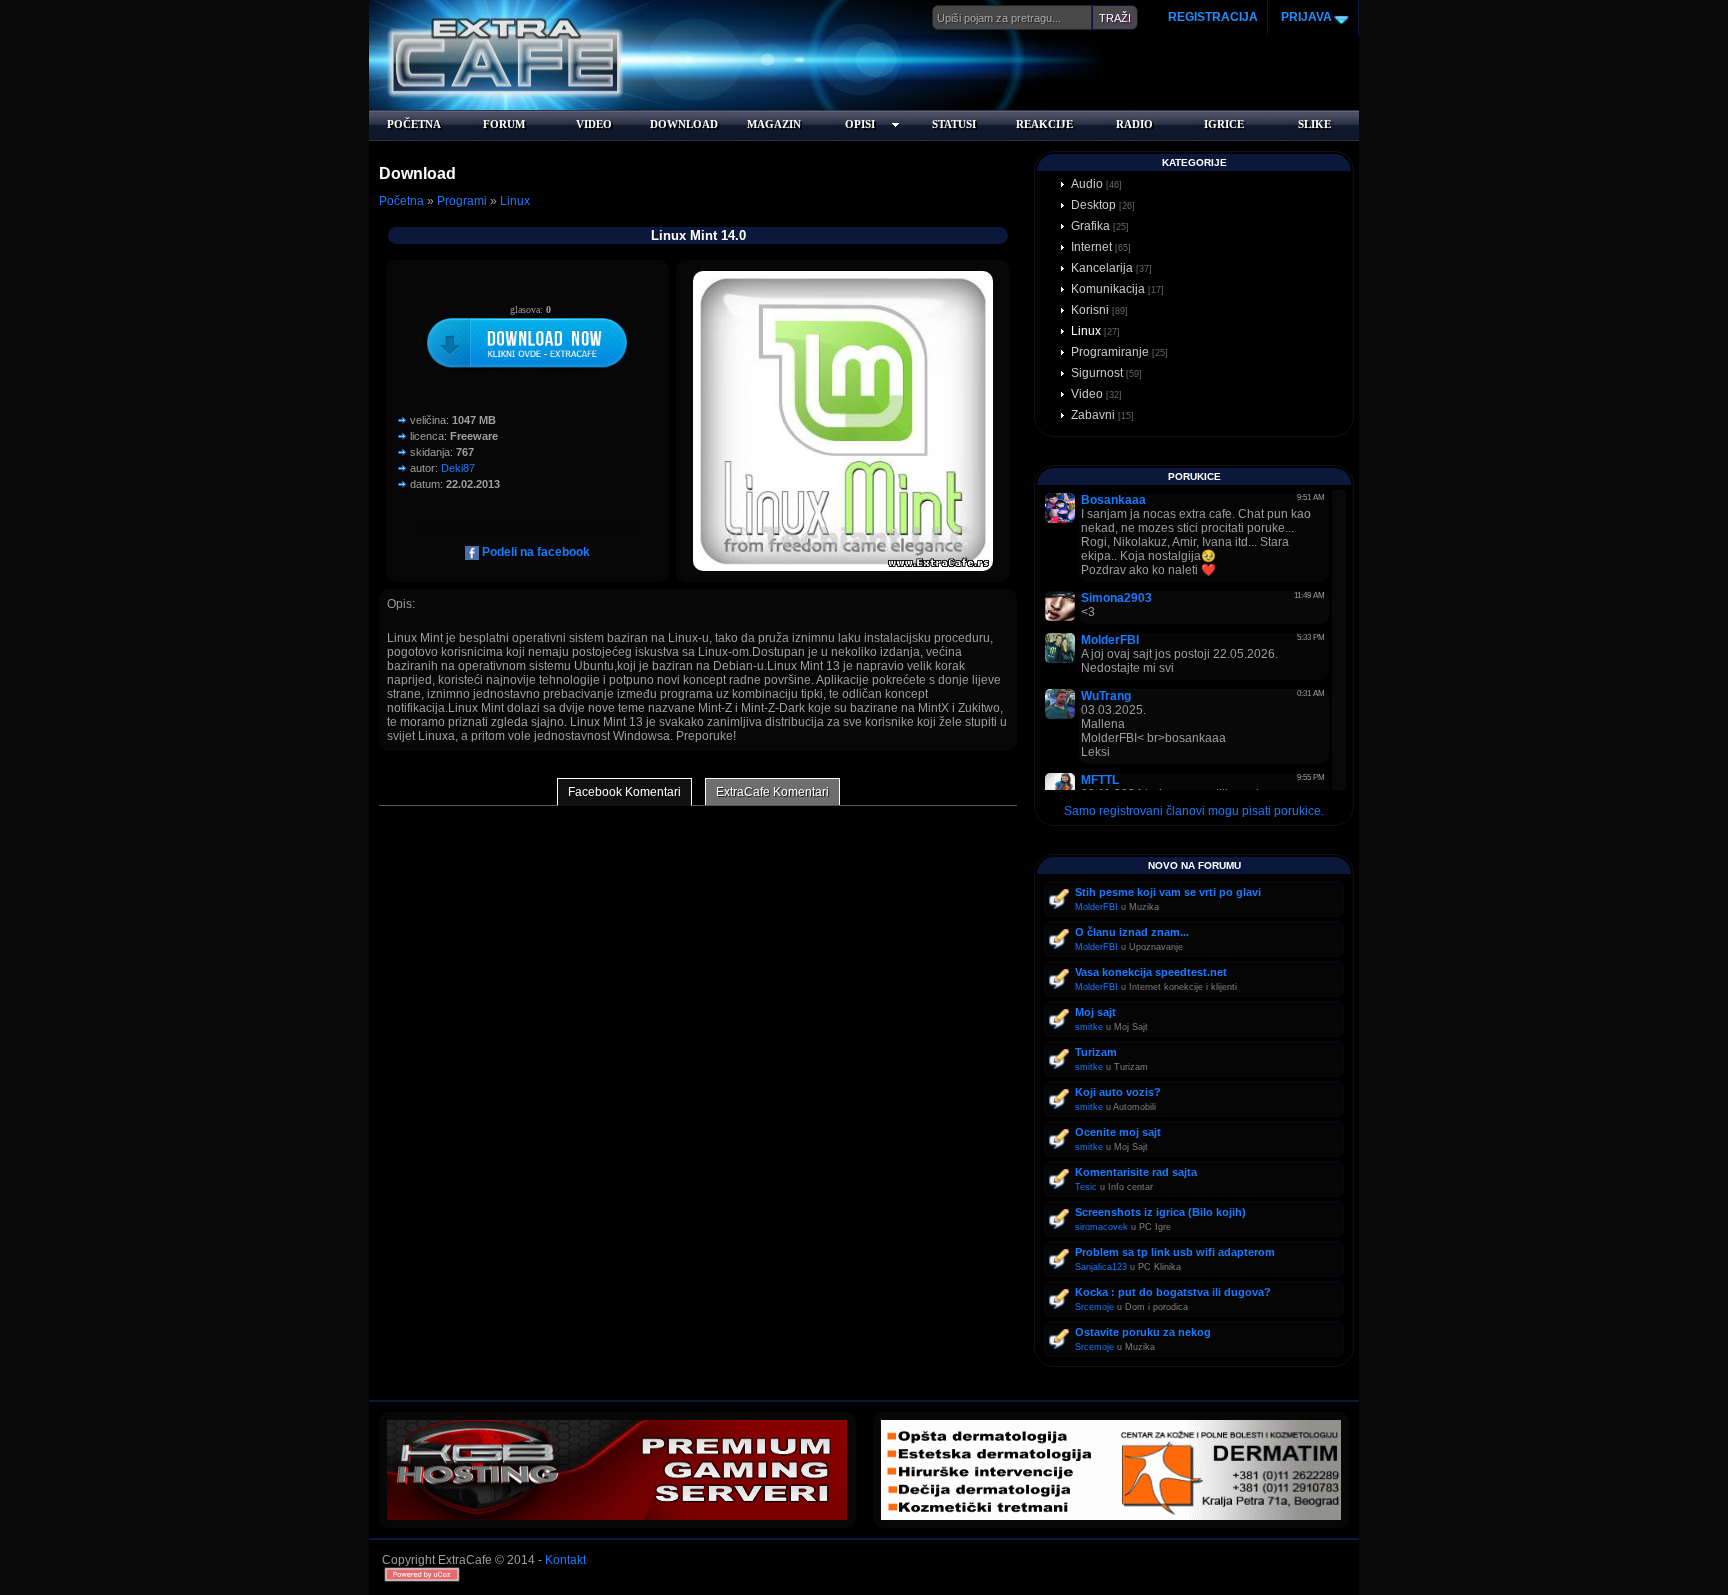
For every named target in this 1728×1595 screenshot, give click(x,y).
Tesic (1086, 1187)
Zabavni (1093, 415)
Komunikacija (1108, 289)
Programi (462, 201)
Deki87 (458, 468)
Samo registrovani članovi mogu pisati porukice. (1194, 811)
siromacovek (1101, 1227)
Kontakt (565, 1560)
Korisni (1090, 310)
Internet (1091, 247)
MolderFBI (1096, 907)
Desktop (1093, 205)
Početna (401, 201)
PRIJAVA (1305, 17)
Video (1087, 394)
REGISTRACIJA (1213, 17)
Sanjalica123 (1101, 1267)
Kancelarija (1102, 268)
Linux (515, 201)
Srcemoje (1094, 1307)
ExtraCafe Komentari (772, 792)
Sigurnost (1097, 373)
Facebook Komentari (624, 792)
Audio (1087, 184)
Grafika (1090, 226)
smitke (1089, 1027)
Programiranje (1110, 352)
